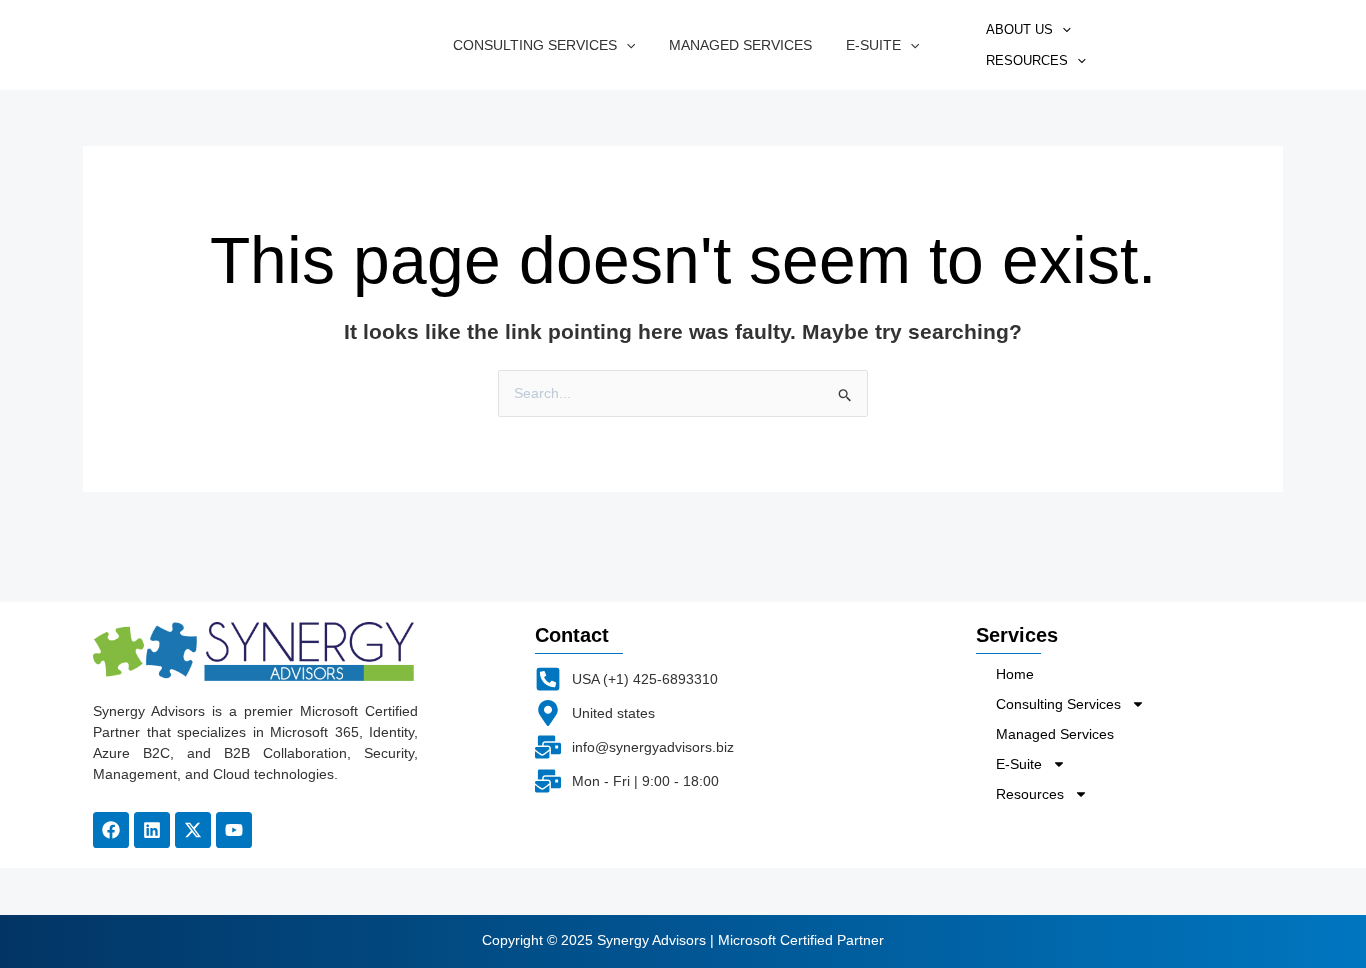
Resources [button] (1027, 60)
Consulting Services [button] (535, 45)
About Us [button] (1019, 29)
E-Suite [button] (873, 45)
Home (1015, 674)
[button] (626, 45)
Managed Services (740, 45)
